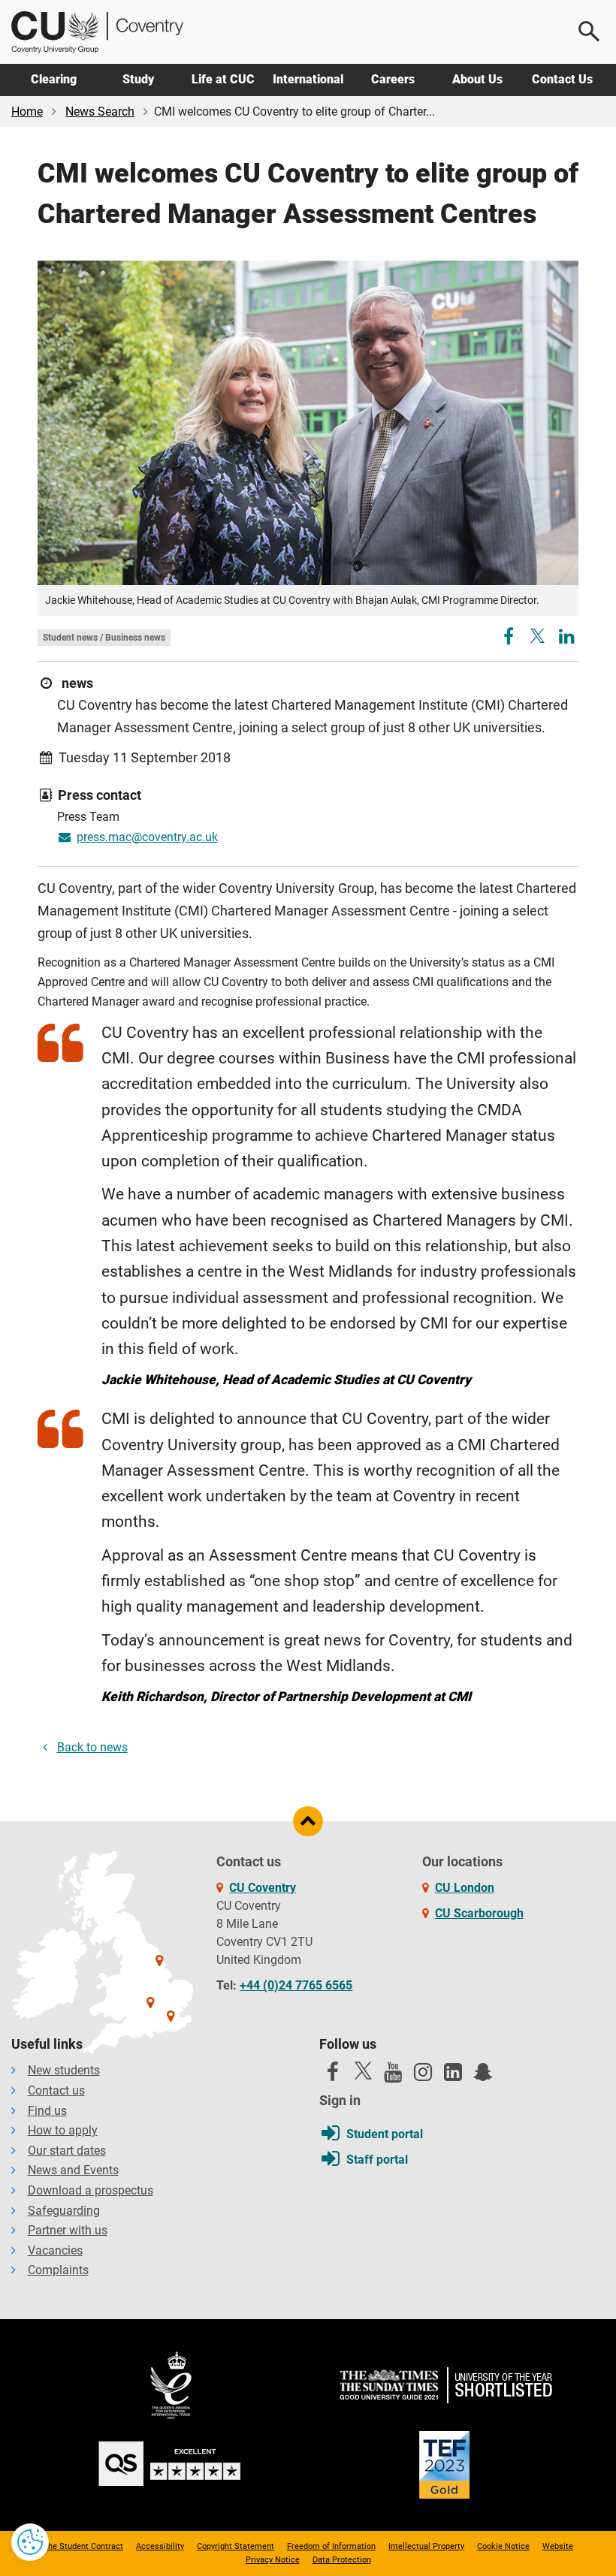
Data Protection (342, 2560)
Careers (393, 79)
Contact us (56, 2090)
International (308, 79)
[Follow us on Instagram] (423, 2076)
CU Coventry (263, 1888)
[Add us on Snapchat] (483, 2076)
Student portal (385, 2134)
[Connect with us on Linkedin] (453, 2076)
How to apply (63, 2130)
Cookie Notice (503, 2546)
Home (27, 112)
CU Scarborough (479, 1913)
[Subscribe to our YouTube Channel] (393, 2076)
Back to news (92, 1747)
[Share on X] (537, 636)
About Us (477, 79)
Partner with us (68, 2230)
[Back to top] (308, 1821)
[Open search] (590, 32)
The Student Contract (83, 2546)
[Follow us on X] (363, 2071)
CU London (465, 1888)
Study (138, 79)
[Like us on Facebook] (333, 2076)
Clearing (54, 79)
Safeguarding (64, 2211)
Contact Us (562, 79)
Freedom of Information (331, 2546)
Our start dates (67, 2151)
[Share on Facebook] (510, 639)
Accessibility (160, 2546)
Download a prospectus (91, 2190)
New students (64, 2070)
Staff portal (377, 2160)
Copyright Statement (236, 2546)
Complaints (58, 2270)
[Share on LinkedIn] (567, 639)
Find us (47, 2111)
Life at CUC (223, 79)
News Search (100, 112)
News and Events (73, 2170)
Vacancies (55, 2250)
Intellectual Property (426, 2546)
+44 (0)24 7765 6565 (296, 1985)
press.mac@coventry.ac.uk (147, 837)
